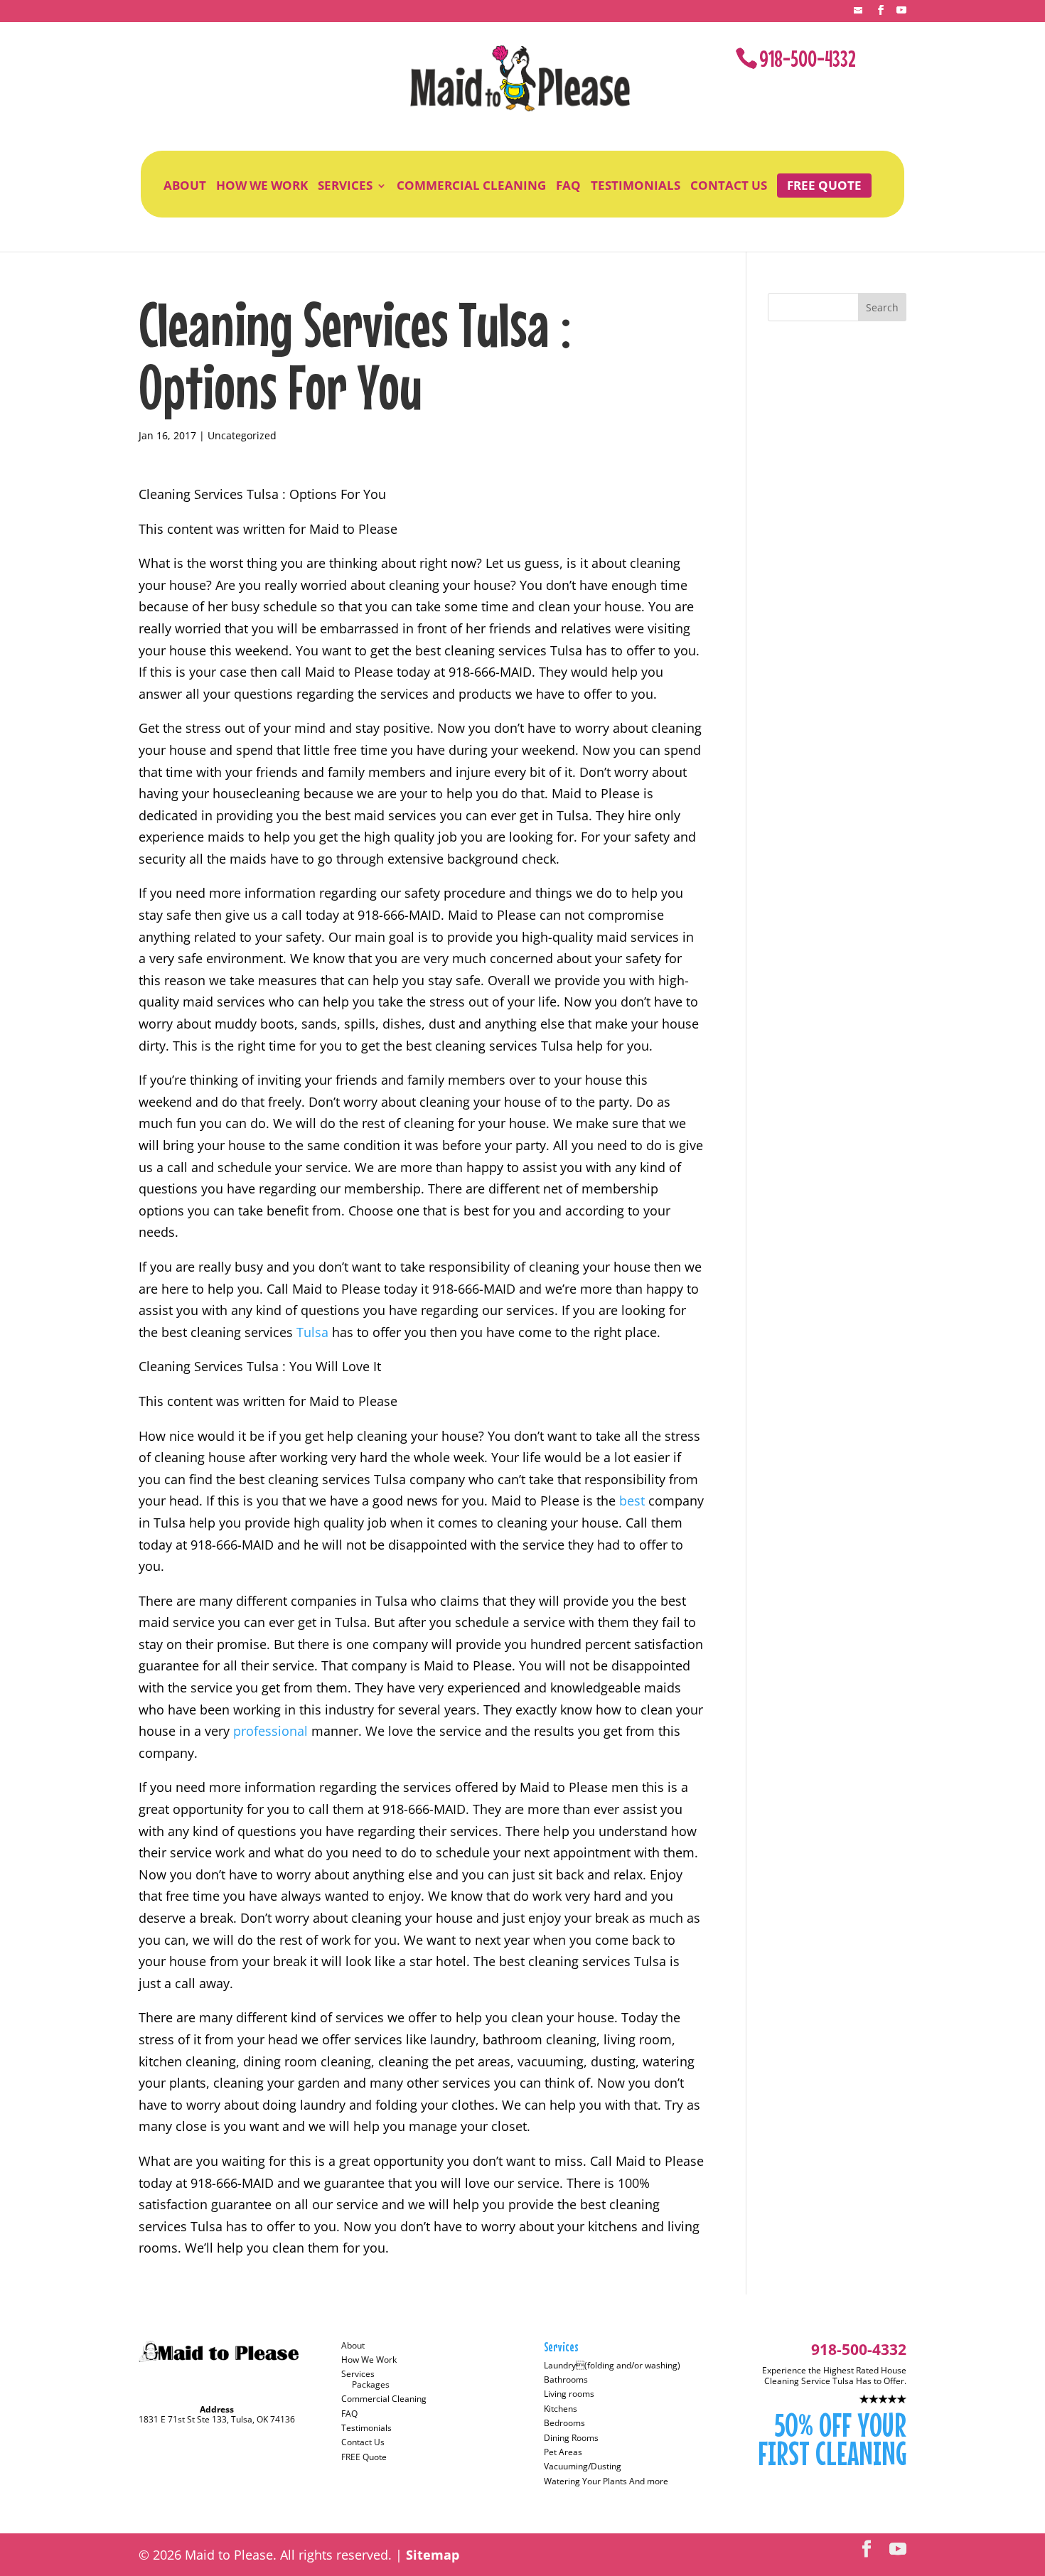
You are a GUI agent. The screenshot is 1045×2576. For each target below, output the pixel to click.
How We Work (262, 186)
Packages (371, 2384)
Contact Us (729, 186)
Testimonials (636, 186)
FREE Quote (824, 185)
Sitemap (433, 2555)
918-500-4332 (808, 59)
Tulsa (314, 1332)
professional (272, 1731)
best (634, 1501)
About (185, 186)
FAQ (568, 186)
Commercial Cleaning (471, 186)
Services (345, 186)
